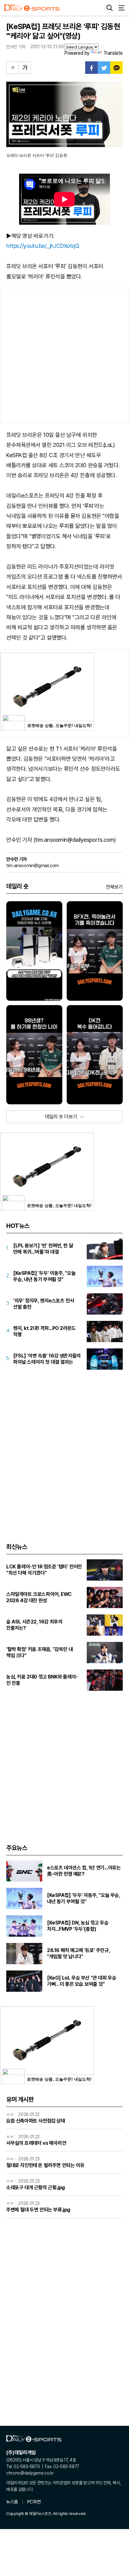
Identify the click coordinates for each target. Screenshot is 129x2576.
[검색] (110, 8)
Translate (113, 53)
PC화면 (34, 2502)
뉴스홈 (12, 2502)
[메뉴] (121, 8)
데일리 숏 (17, 886)
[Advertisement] (64, 356)
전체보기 (114, 887)
